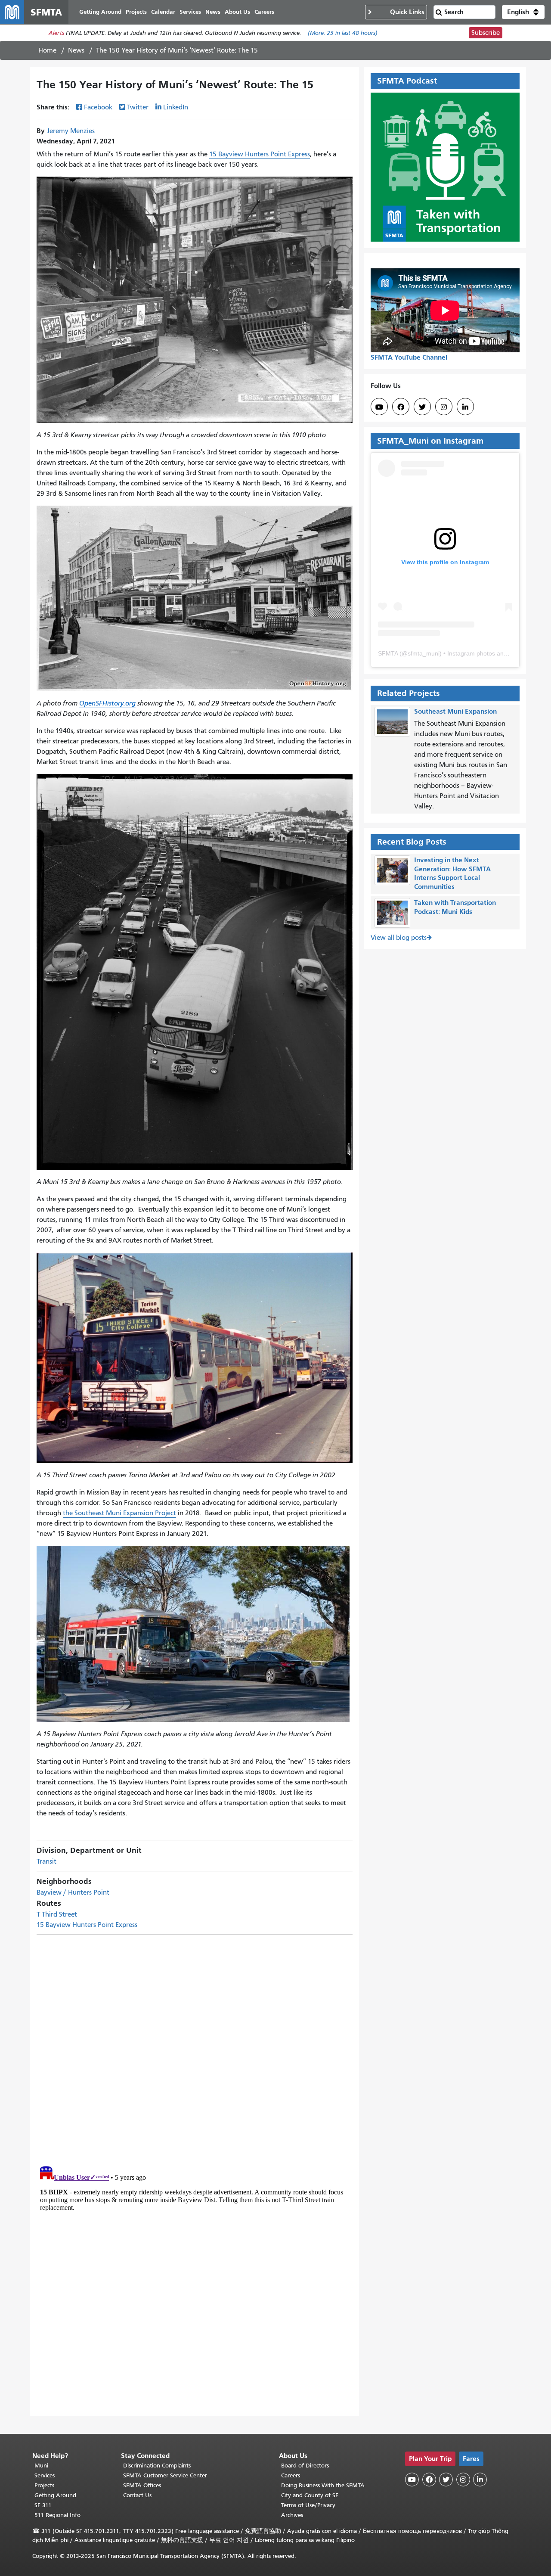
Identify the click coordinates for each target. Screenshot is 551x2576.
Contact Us (137, 2495)
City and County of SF (310, 2495)
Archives (292, 2515)
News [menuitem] (213, 12)
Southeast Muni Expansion (455, 711)
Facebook (98, 107)
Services (45, 2475)
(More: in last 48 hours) (343, 33)
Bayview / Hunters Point (73, 1892)
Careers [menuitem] (264, 12)
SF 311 (43, 2505)
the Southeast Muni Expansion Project (119, 1513)
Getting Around (55, 2495)
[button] (523, 12)
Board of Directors (305, 2466)
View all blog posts (399, 938)
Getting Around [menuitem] (100, 12)
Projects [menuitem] (136, 12)
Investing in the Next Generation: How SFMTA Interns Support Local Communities (452, 873)
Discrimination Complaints (157, 2466)
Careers (291, 2475)
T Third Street (57, 1914)
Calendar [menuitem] (163, 12)
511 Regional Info (57, 2515)
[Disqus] (195, 2047)
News (76, 50)
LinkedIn (176, 107)
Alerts (56, 33)
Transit (46, 1861)
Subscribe (486, 33)
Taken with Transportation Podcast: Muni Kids (455, 907)
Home (47, 50)
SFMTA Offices (142, 2485)
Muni (41, 2466)
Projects (44, 2485)
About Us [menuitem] (237, 12)
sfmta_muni (424, 653)
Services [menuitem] (190, 12)
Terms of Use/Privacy (308, 2505)
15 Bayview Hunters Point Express (260, 154)
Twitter (138, 107)
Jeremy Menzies (71, 131)
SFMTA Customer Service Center (165, 2475)
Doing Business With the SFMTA (323, 2485)
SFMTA (388, 653)
